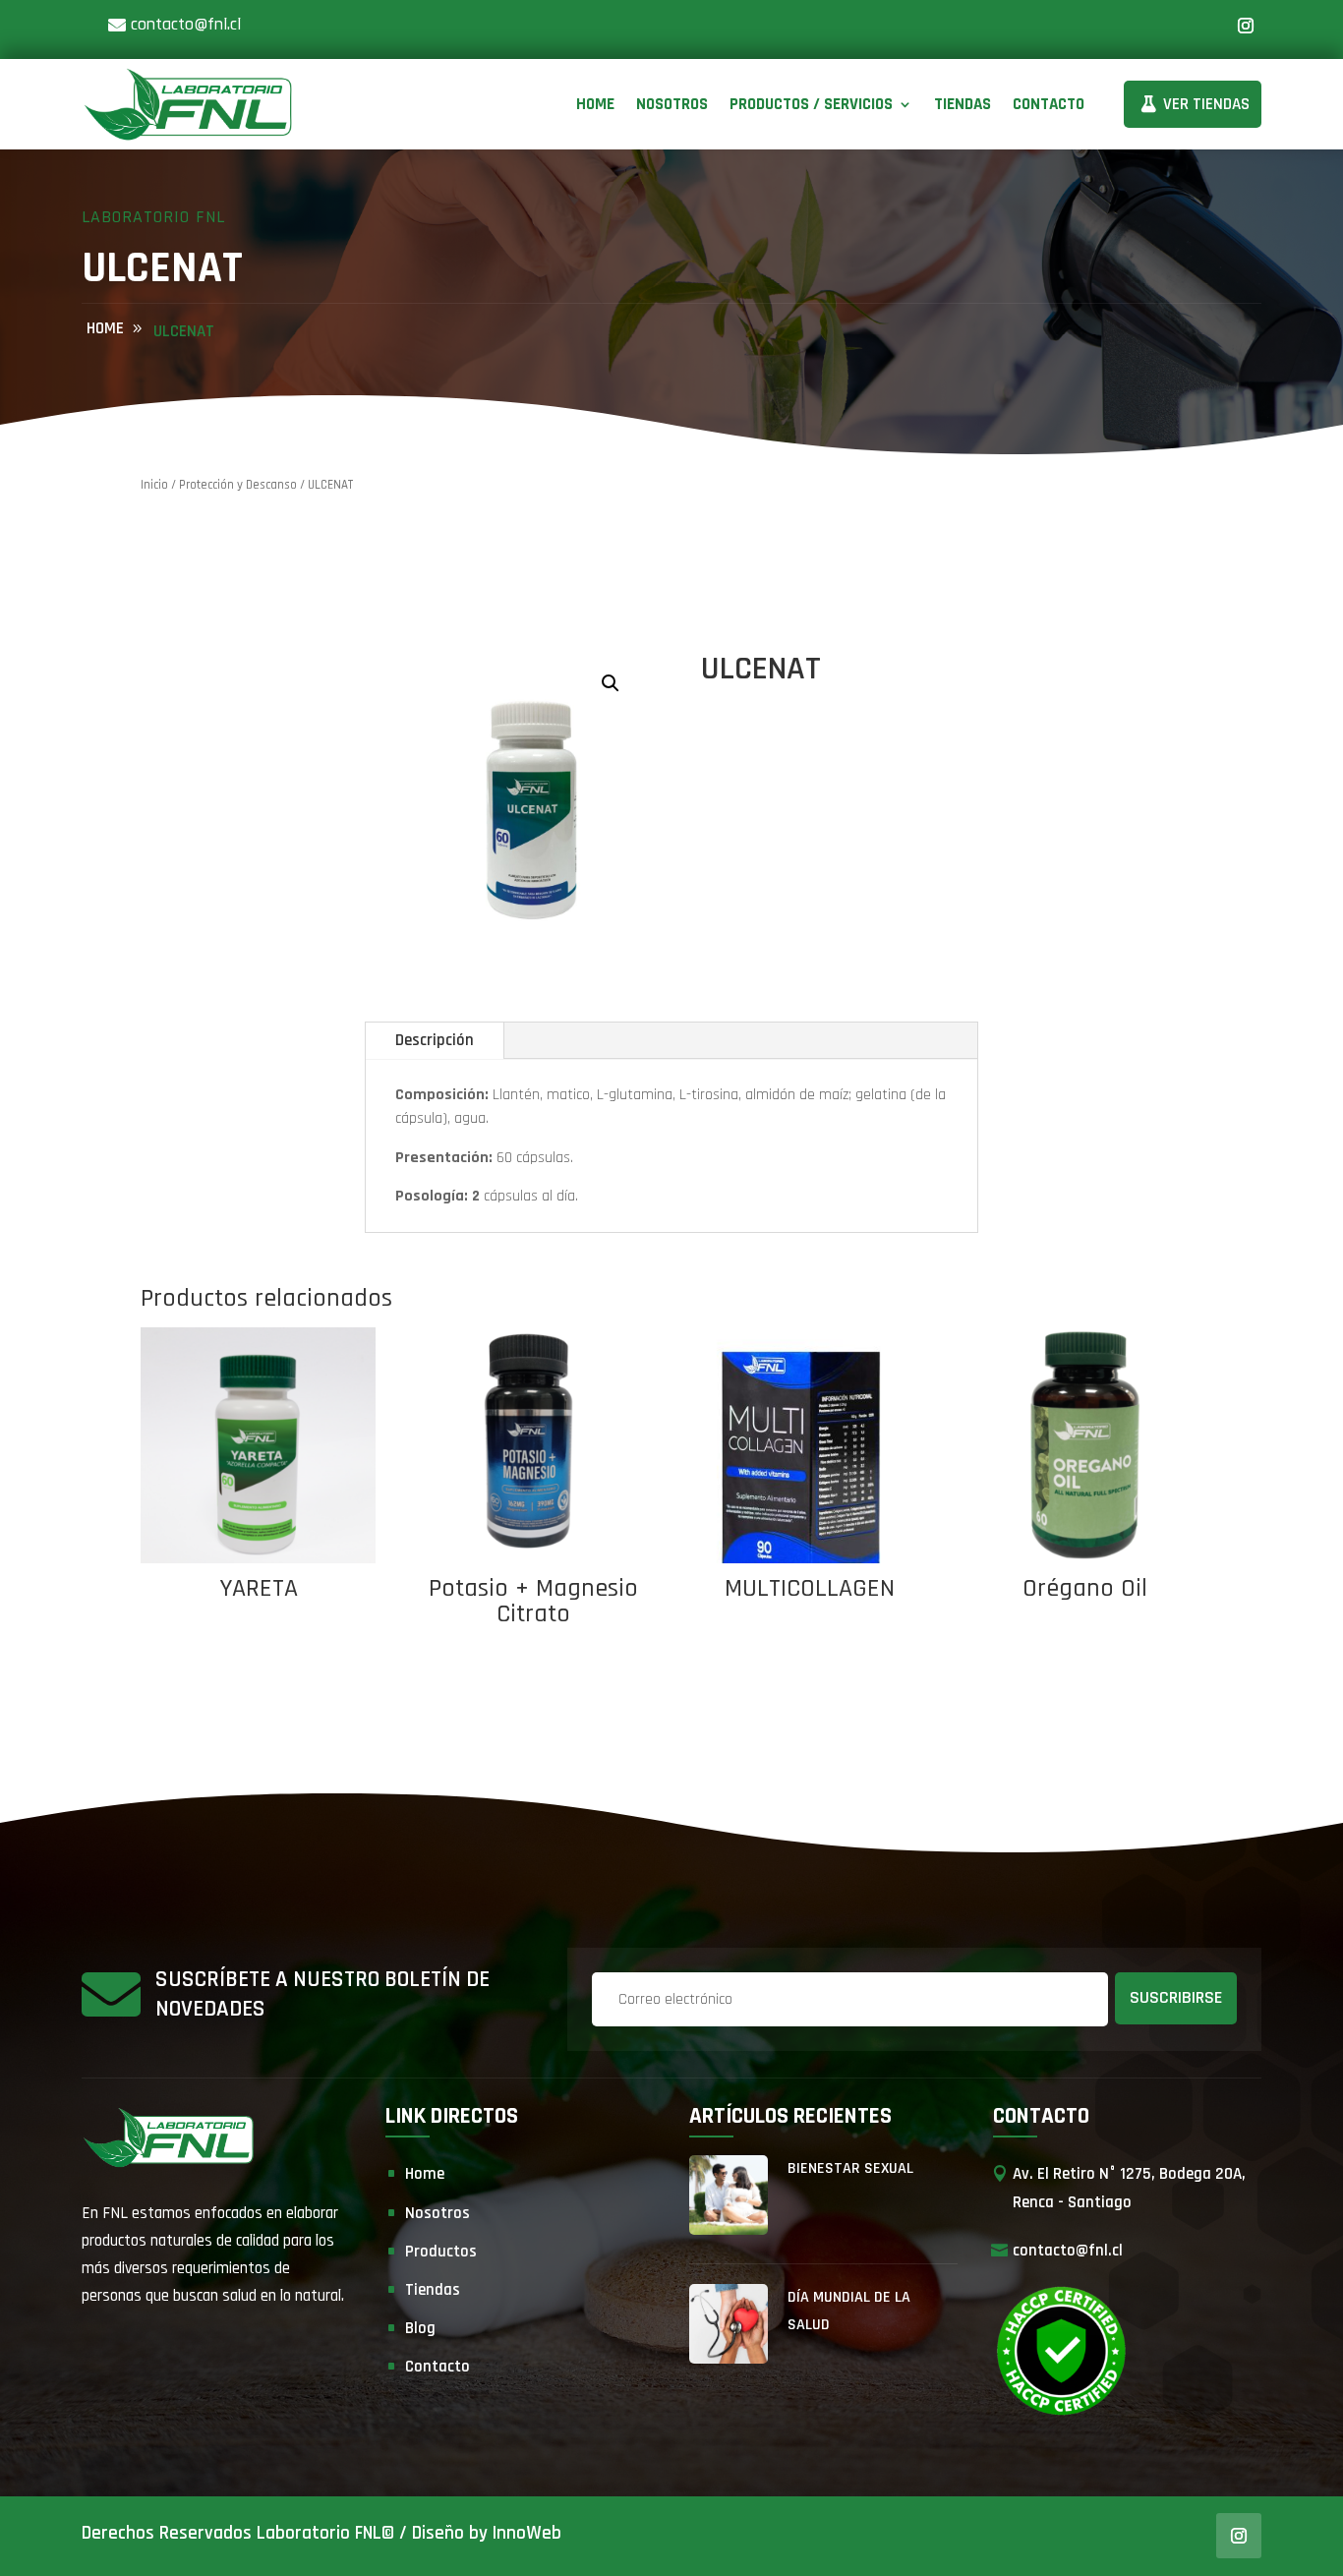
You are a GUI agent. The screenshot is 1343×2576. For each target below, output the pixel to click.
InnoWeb (527, 2533)
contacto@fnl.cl (186, 24)
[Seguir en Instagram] (1246, 26)
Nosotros (672, 104)
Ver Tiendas (1206, 104)
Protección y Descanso (238, 485)
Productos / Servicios (811, 104)
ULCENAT (184, 331)
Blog (420, 2328)
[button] (611, 683)
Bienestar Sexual (850, 2168)
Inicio (154, 485)
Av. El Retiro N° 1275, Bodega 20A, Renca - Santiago (1129, 2188)
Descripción (435, 1040)
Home (595, 104)
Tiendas (963, 104)
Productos (441, 2252)
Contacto (1049, 104)
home (105, 328)
